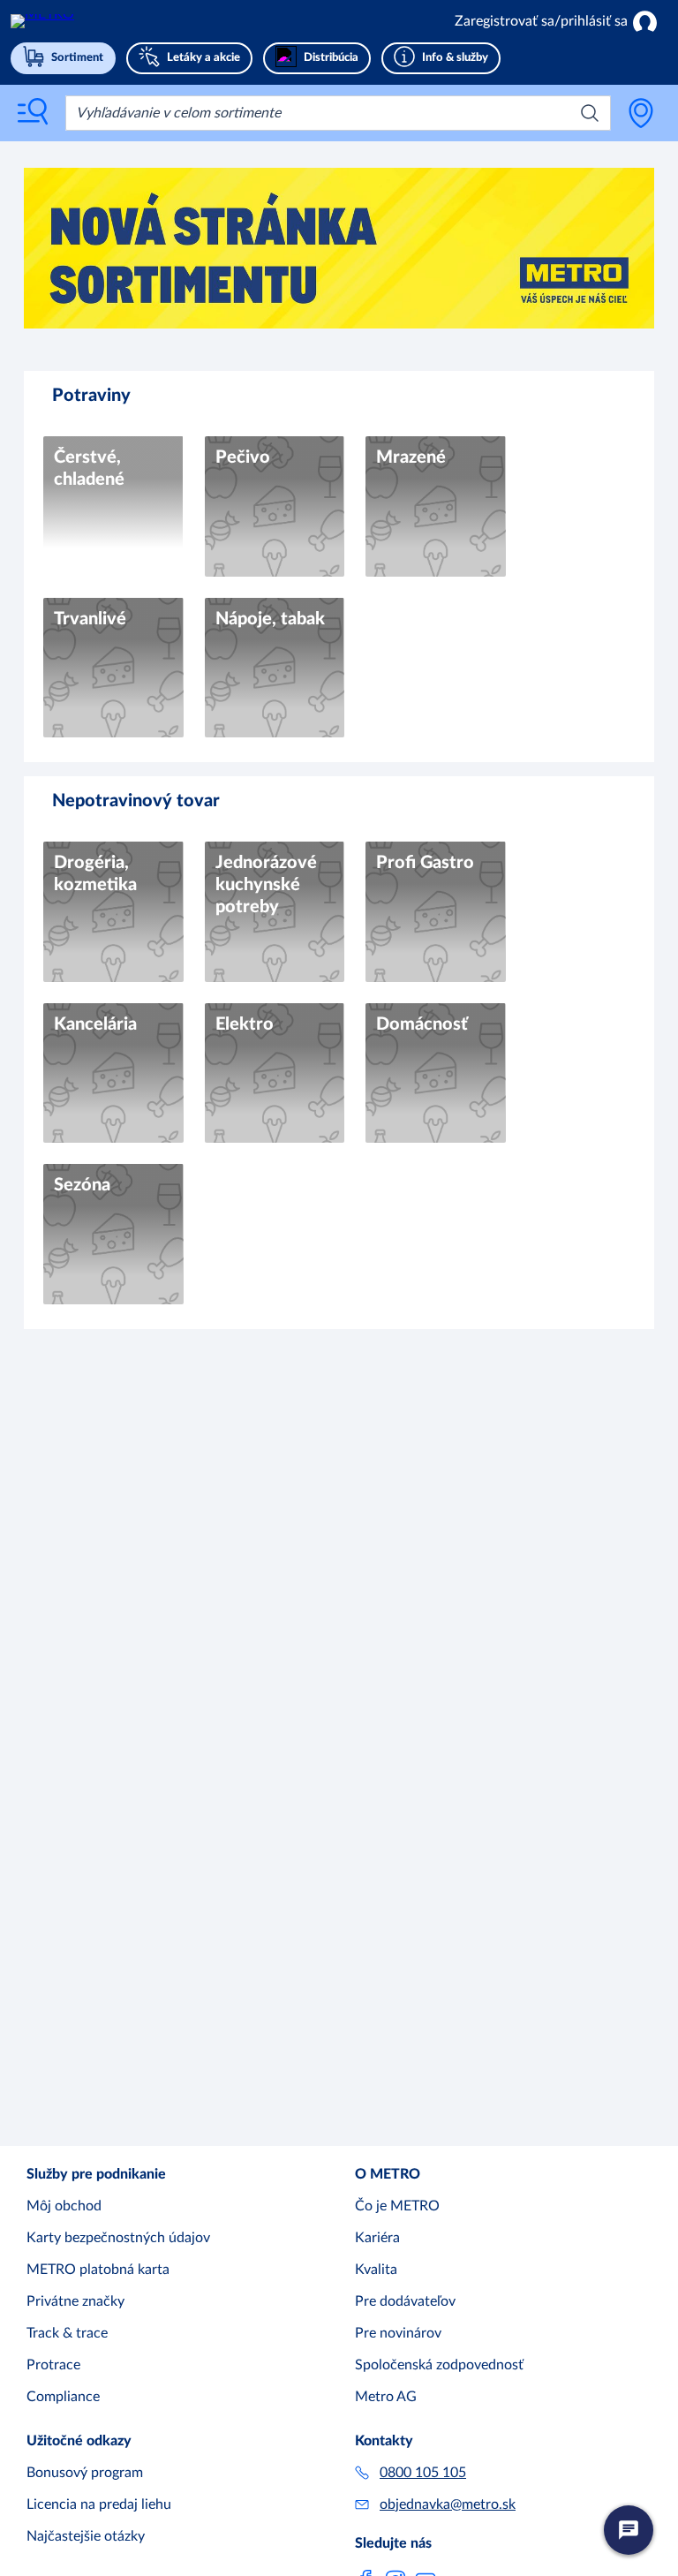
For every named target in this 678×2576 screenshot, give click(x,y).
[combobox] (338, 113)
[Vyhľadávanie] (590, 113)
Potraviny (91, 396)
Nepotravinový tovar (136, 801)
